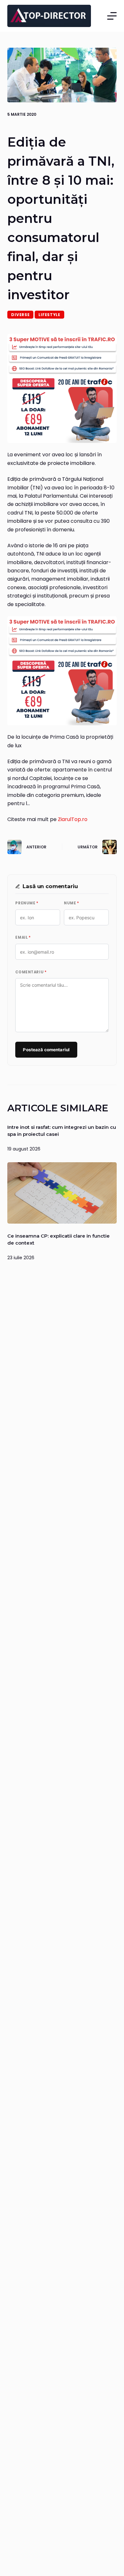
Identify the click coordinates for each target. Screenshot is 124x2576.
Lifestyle (49, 315)
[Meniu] (112, 16)
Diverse (20, 315)
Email (23, 937)
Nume (71, 903)
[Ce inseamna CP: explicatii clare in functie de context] (62, 1193)
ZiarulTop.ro (73, 819)
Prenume (27, 903)
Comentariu (31, 972)
